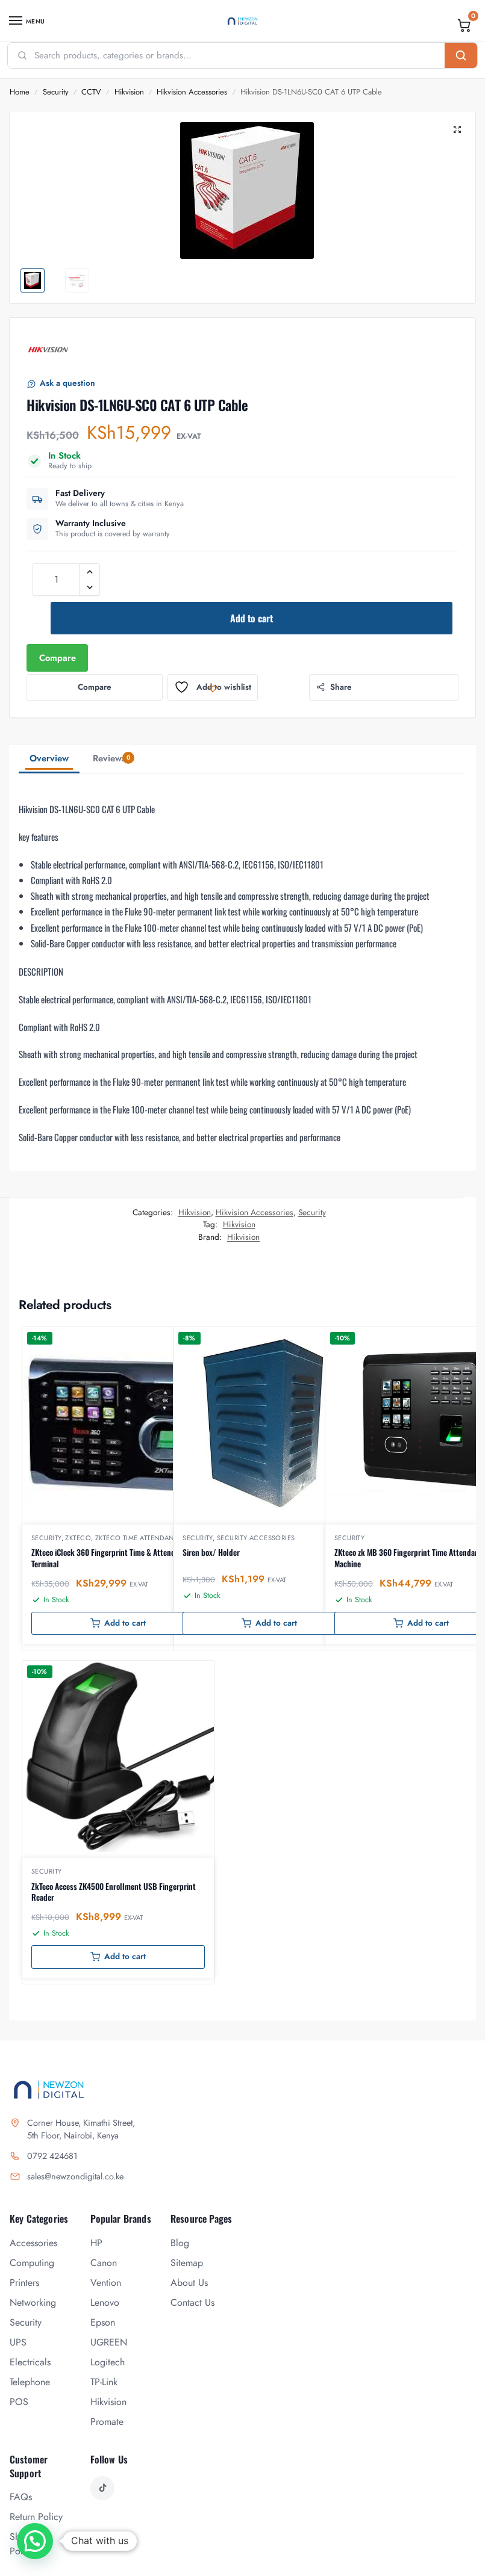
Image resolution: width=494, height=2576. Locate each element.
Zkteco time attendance (139, 1538)
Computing (32, 2263)
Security (56, 92)
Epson (103, 2322)
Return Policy (36, 2517)
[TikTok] (102, 2488)
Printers (24, 2283)
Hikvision (129, 92)
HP (96, 2243)
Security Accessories (256, 1538)
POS (19, 2402)
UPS (18, 2342)
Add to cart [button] (125, 1623)
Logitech (108, 2362)
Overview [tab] (49, 758)
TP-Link (104, 2382)
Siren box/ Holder (211, 1552)
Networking (33, 2302)
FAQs (21, 2497)
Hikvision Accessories (192, 92)
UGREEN (109, 2342)
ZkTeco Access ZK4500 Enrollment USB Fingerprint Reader (114, 1892)
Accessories (33, 2243)
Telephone (30, 2382)
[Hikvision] (48, 350)
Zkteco (78, 1538)
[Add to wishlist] (190, 1342)
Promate (107, 2422)
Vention (106, 2283)
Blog (180, 2243)
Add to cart (252, 618)
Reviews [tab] (111, 758)
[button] (464, 25)
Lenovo (105, 2302)
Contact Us (192, 2302)
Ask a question (67, 383)
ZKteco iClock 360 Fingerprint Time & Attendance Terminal (111, 1558)
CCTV (91, 92)
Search (461, 55)
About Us (189, 2283)
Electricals (30, 2362)
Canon (104, 2263)
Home (20, 92)
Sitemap (187, 2263)
